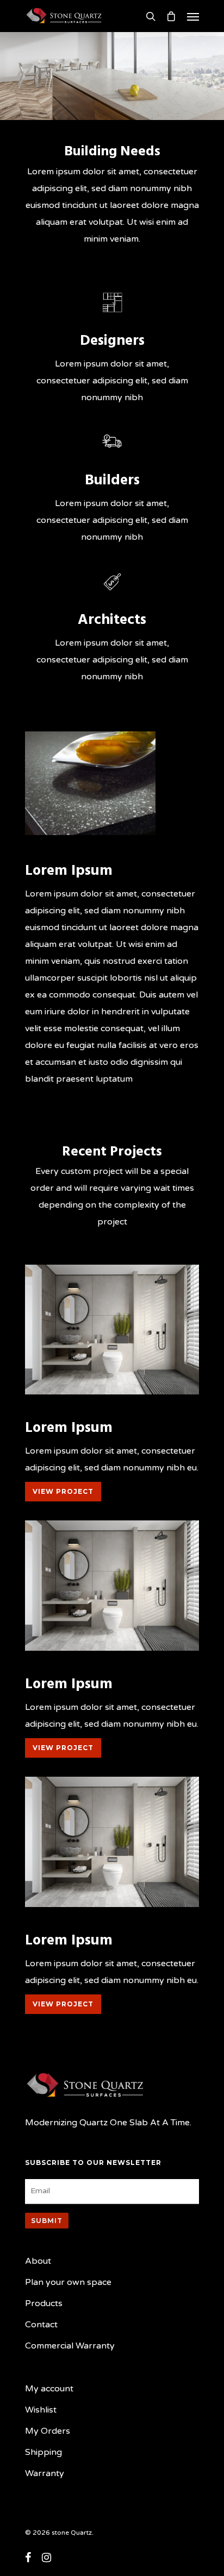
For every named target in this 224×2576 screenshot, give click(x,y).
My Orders (48, 2431)
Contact (41, 2325)
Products (44, 2303)
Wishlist (41, 2410)
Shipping (43, 2452)
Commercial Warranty (70, 2346)
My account (49, 2389)
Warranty (45, 2473)
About (38, 2261)
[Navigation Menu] (193, 16)
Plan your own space (68, 2282)
